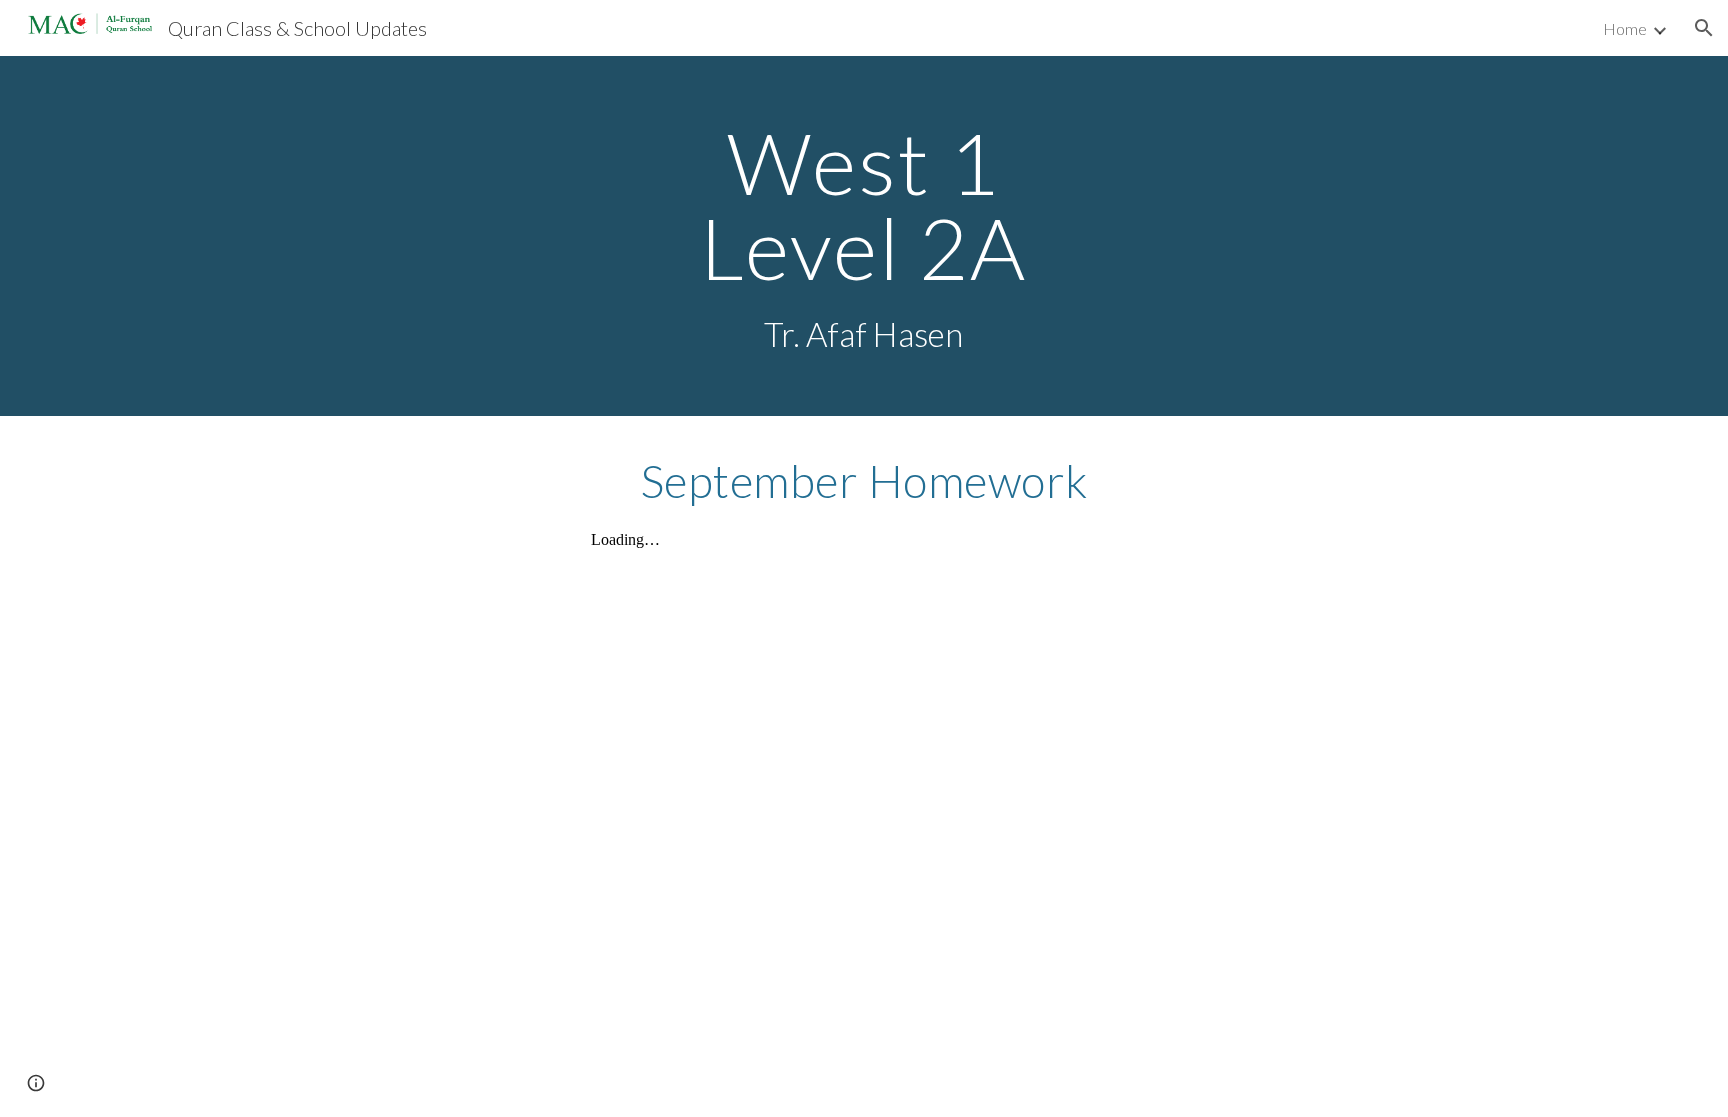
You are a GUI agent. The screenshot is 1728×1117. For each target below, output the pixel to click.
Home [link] (1625, 28)
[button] (1704, 28)
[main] (863, 236)
